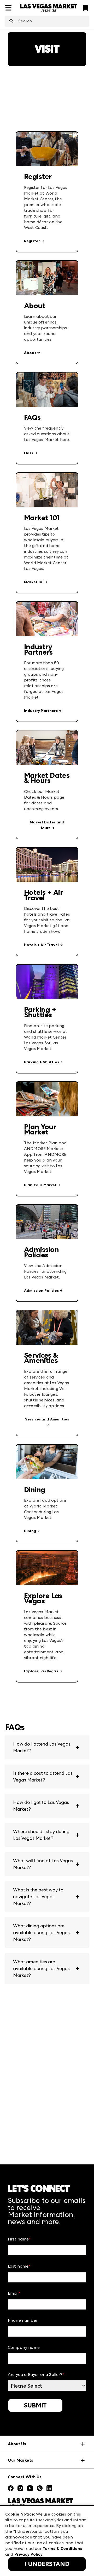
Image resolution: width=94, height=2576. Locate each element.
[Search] (11, 21)
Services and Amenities (47, 1419)
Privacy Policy (28, 2554)
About (30, 353)
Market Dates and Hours (47, 825)
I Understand (47, 2564)
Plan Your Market (40, 1185)
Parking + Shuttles (42, 1062)
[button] (47, 1747)
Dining (30, 1531)
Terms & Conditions (62, 2549)
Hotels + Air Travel (41, 945)
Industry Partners (41, 711)
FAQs (29, 453)
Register (32, 241)
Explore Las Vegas (41, 1671)
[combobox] (47, 21)
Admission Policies (41, 1291)
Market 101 (34, 582)
